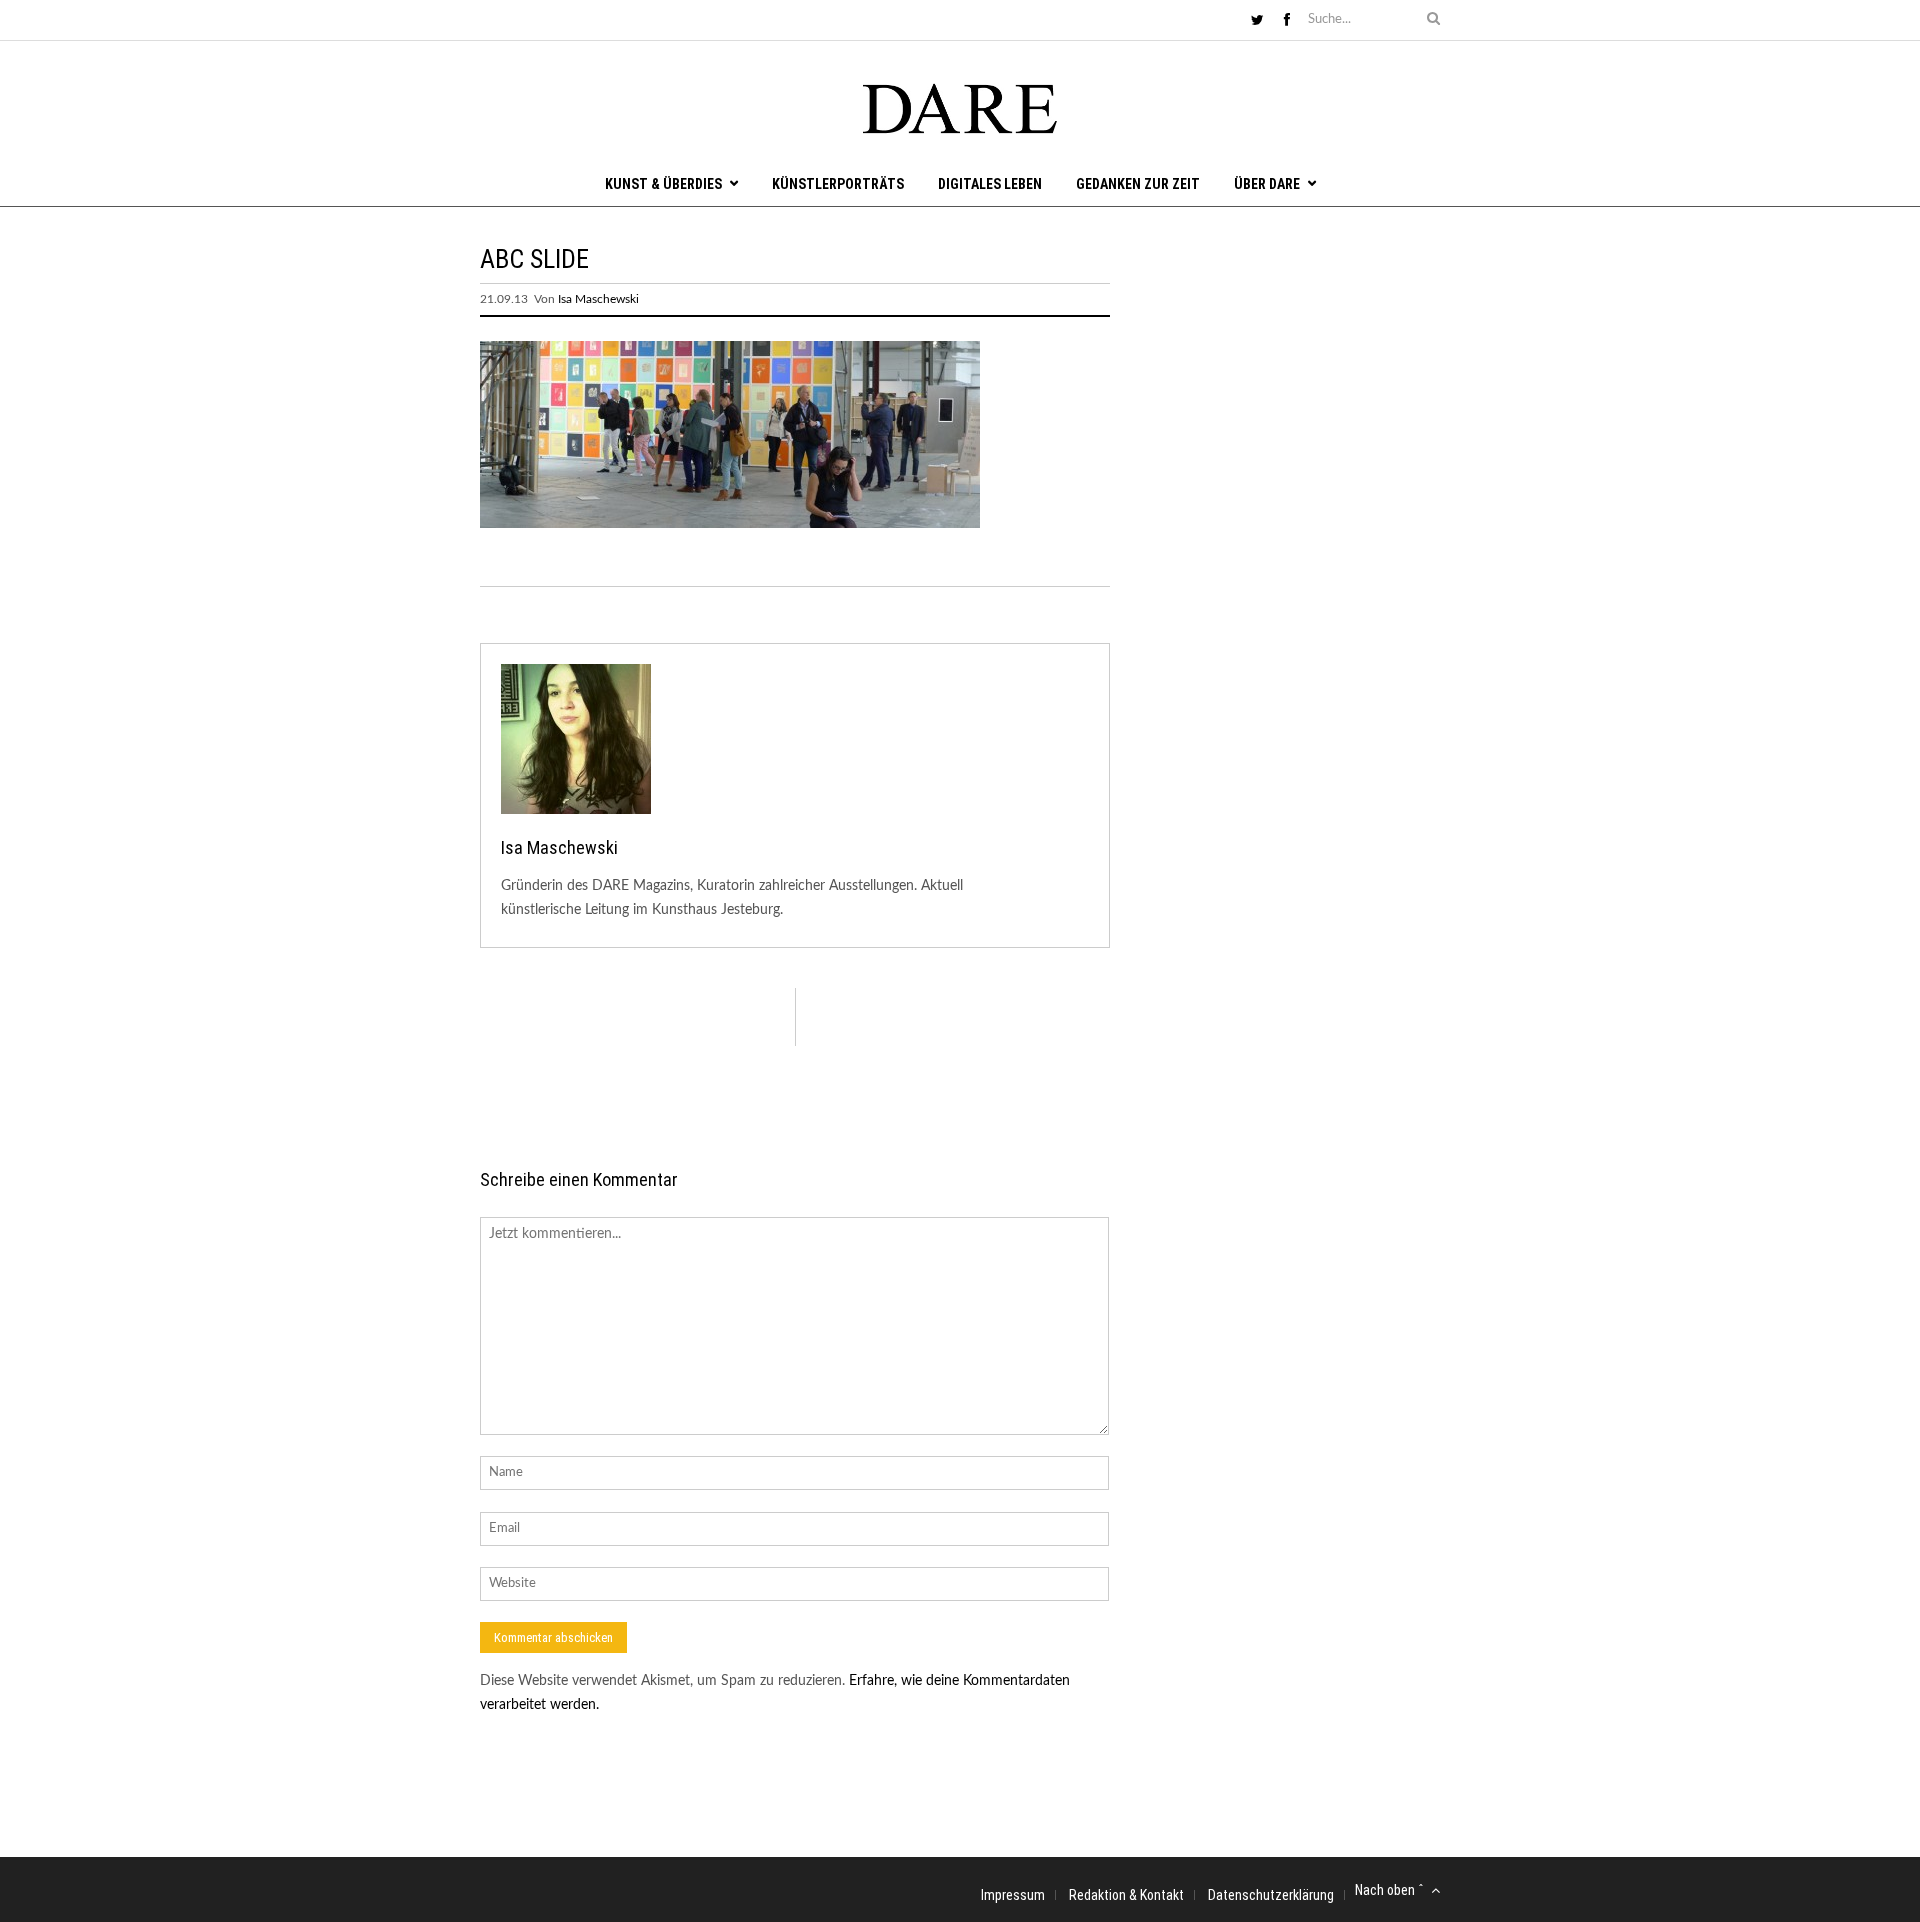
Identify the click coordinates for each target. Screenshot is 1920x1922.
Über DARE (1267, 184)
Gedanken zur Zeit (1138, 184)
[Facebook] (1287, 21)
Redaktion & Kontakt (1126, 1895)
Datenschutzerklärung (1271, 1895)
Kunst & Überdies (663, 184)
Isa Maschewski (598, 299)
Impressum (1013, 1895)
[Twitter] (1257, 21)
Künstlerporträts (838, 184)
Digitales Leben (990, 184)
